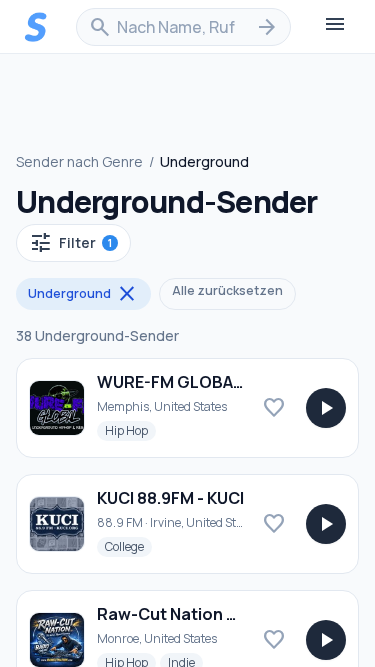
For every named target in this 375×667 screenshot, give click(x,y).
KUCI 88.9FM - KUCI (170, 498)
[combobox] (183, 27)
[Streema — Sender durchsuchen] (36, 27)
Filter (70, 243)
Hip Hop (130, 430)
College (128, 546)
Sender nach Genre (79, 161)
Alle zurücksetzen (227, 290)
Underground (83, 294)
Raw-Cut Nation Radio (184, 614)
